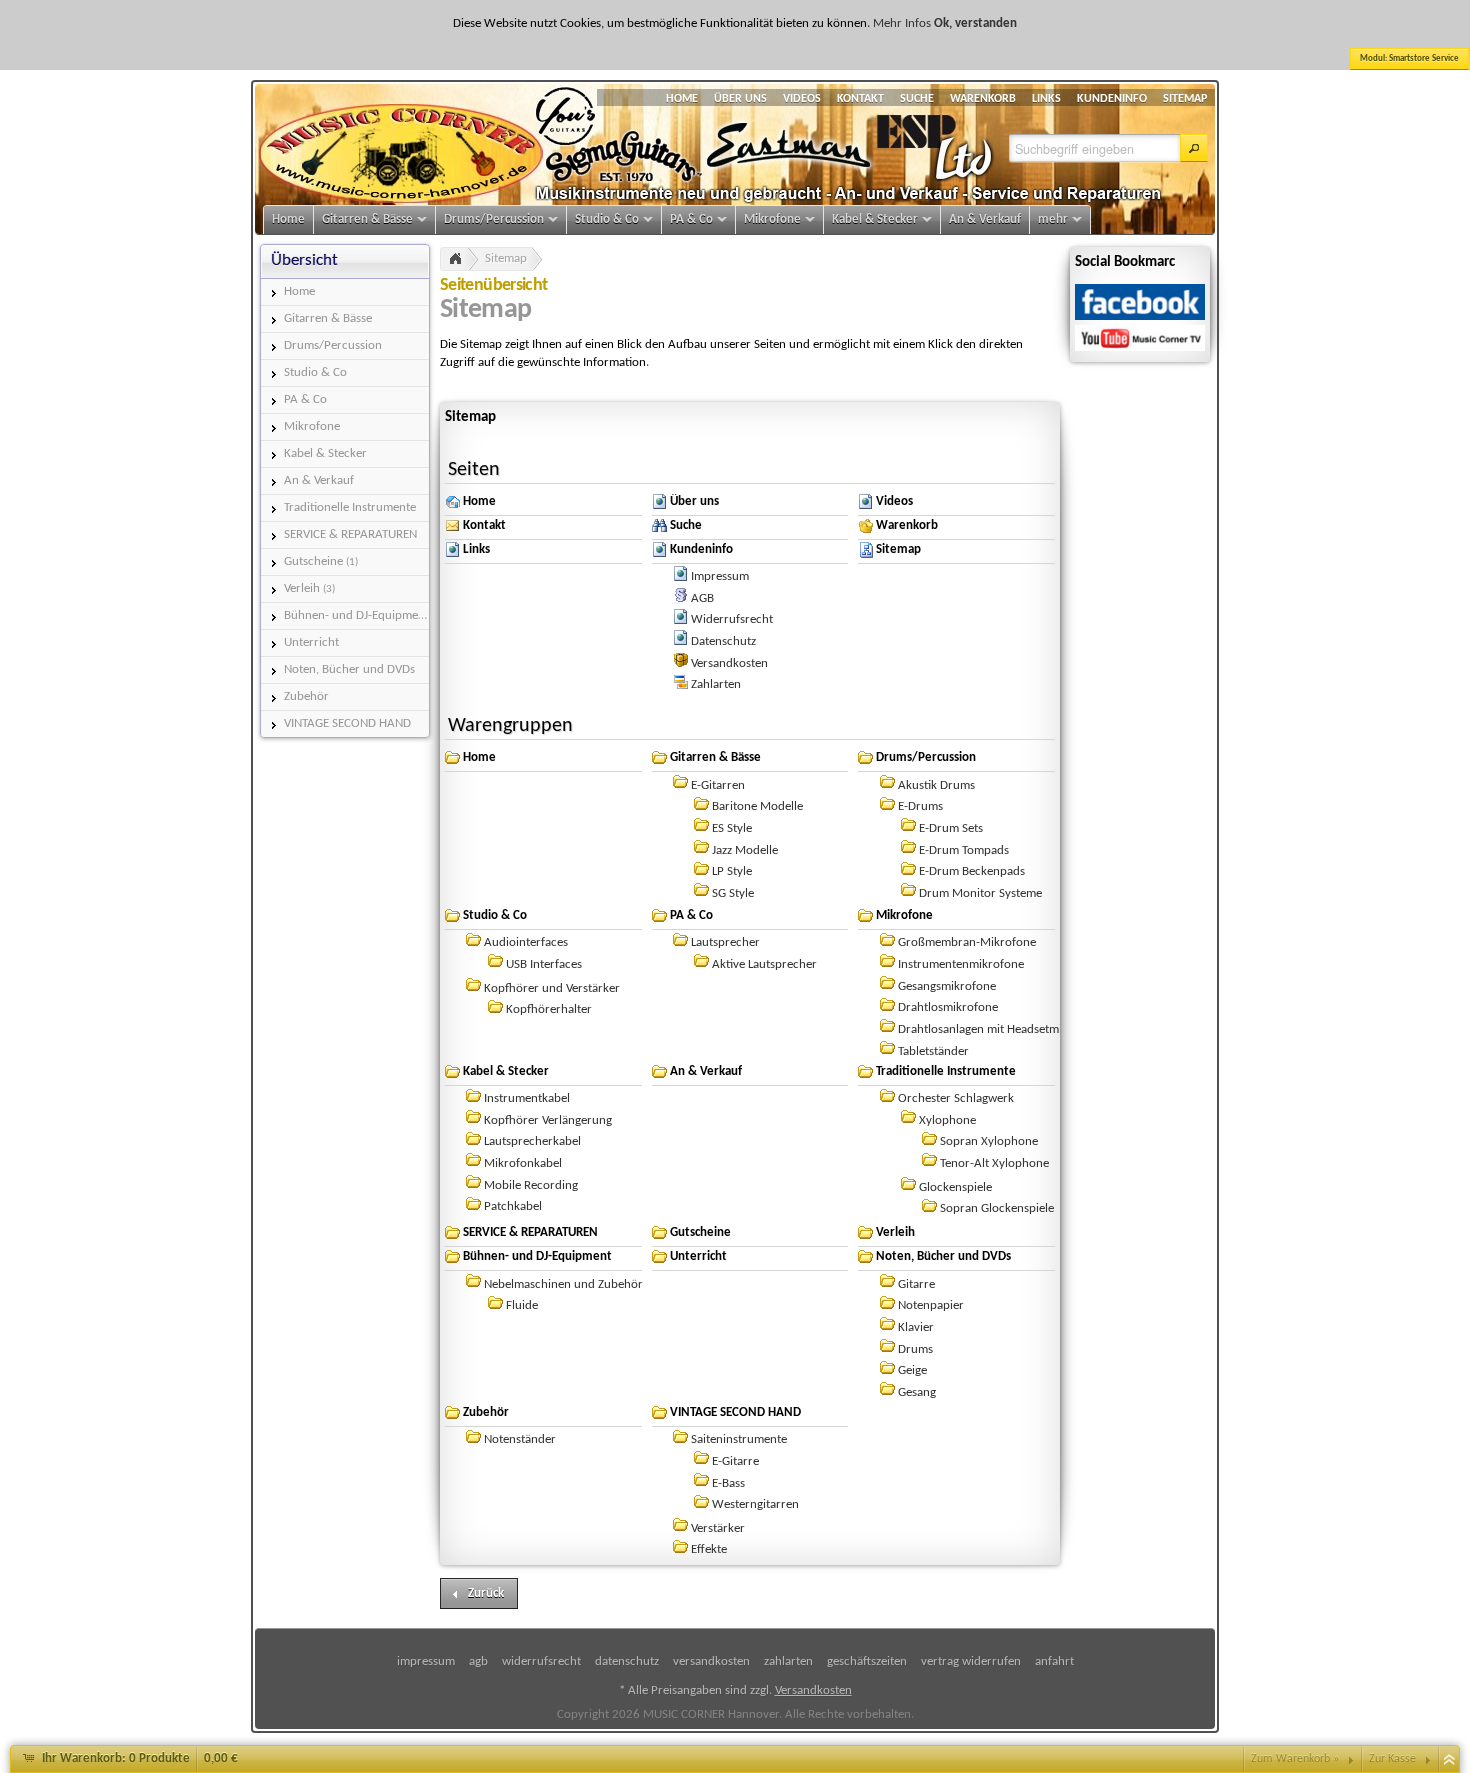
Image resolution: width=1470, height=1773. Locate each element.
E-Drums (920, 806)
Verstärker (718, 1528)
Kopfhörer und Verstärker (552, 988)
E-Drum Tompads (964, 850)
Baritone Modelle (757, 806)
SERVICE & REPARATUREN (530, 1232)
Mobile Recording (531, 1185)
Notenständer (520, 1439)
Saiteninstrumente (739, 1439)
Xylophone (947, 1120)
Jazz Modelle (745, 850)
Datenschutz (723, 641)
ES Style (732, 828)
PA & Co (691, 915)
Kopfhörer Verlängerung (548, 1120)
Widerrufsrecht (732, 619)
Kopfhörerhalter (549, 1009)
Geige (912, 1370)
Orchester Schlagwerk (956, 1098)
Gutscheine (700, 1232)
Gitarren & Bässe (715, 757)
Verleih (895, 1232)
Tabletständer (933, 1051)
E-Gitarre (735, 1461)
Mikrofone (904, 915)
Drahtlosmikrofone (948, 1007)
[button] (1194, 148)
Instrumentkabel (527, 1098)
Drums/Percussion (926, 757)
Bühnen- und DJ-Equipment (537, 1256)
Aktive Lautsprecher (764, 964)
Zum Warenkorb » (1295, 1759)
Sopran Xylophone (989, 1141)
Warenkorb (907, 525)
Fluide (522, 1305)
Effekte (709, 1549)
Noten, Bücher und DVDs (943, 1256)
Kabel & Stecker (506, 1071)
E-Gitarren (718, 785)
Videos (894, 501)
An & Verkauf (706, 1071)
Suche (686, 525)
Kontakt (484, 525)
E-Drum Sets (951, 828)
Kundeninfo (701, 549)
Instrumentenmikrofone (961, 964)
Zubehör (486, 1412)
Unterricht (698, 1256)
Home (479, 501)
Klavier (916, 1327)
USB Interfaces (544, 964)
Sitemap (506, 258)
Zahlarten (716, 684)
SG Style (733, 893)
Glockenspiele (955, 1187)
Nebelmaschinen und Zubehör (563, 1284)
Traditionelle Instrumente (946, 1071)
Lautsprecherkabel (532, 1141)
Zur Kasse (1392, 1759)
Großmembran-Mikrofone (967, 942)
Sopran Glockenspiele (997, 1208)
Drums (915, 1349)
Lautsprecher (725, 942)
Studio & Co (495, 915)
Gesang (917, 1392)
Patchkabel (513, 1206)
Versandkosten (729, 663)
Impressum (720, 576)
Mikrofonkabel (523, 1163)
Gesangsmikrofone (947, 986)
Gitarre (916, 1284)
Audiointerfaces (526, 942)
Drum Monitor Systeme (980, 893)
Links (476, 549)
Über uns (694, 501)
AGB (702, 598)
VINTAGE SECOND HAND (735, 1412)
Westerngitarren (755, 1504)
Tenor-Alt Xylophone (994, 1163)
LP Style (732, 871)
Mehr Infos (902, 23)
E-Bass (728, 1483)
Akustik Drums (936, 785)
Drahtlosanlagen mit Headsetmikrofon (998, 1029)
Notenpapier (931, 1305)
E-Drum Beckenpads (972, 871)
